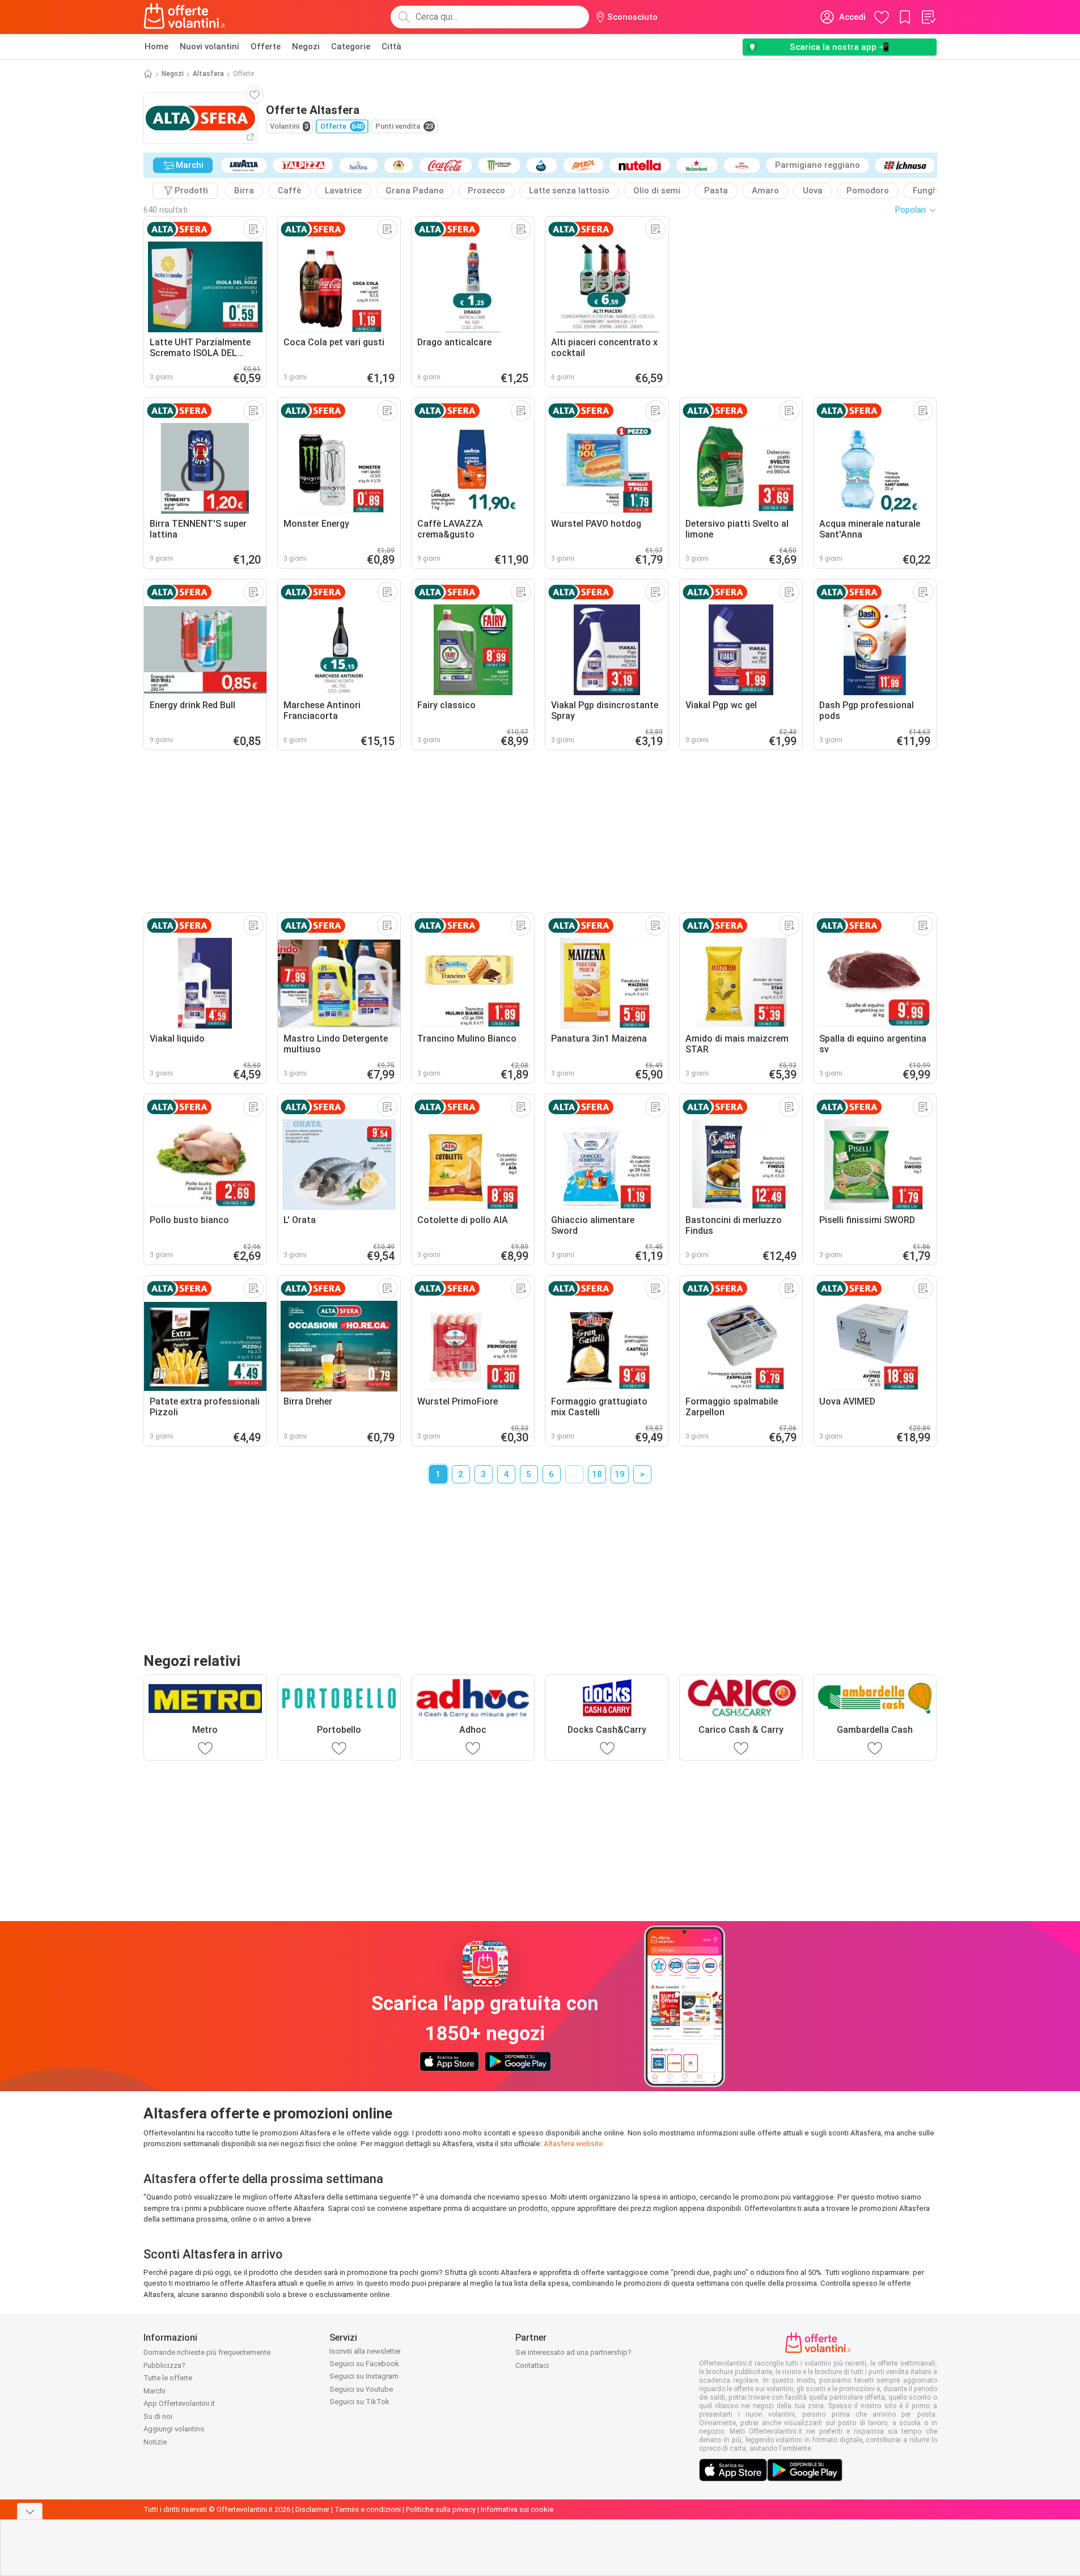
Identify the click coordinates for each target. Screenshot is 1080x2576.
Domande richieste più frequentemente (207, 2352)
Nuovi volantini (209, 46)
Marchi (154, 2391)
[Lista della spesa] (928, 17)
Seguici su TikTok (359, 2402)
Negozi (306, 46)
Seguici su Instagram (364, 2376)
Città (391, 46)
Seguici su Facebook (364, 2364)
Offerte (266, 46)
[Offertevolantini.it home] (185, 17)
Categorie (351, 46)
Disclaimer (312, 2509)
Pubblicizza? (164, 2365)
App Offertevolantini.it (179, 2403)
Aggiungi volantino (174, 2429)
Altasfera (208, 74)
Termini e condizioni (368, 2509)
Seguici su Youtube (361, 2389)
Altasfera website (573, 2144)
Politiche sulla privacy (441, 2509)
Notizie (155, 2442)
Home (156, 46)
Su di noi (158, 2416)
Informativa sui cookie (517, 2509)
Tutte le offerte (168, 2378)
